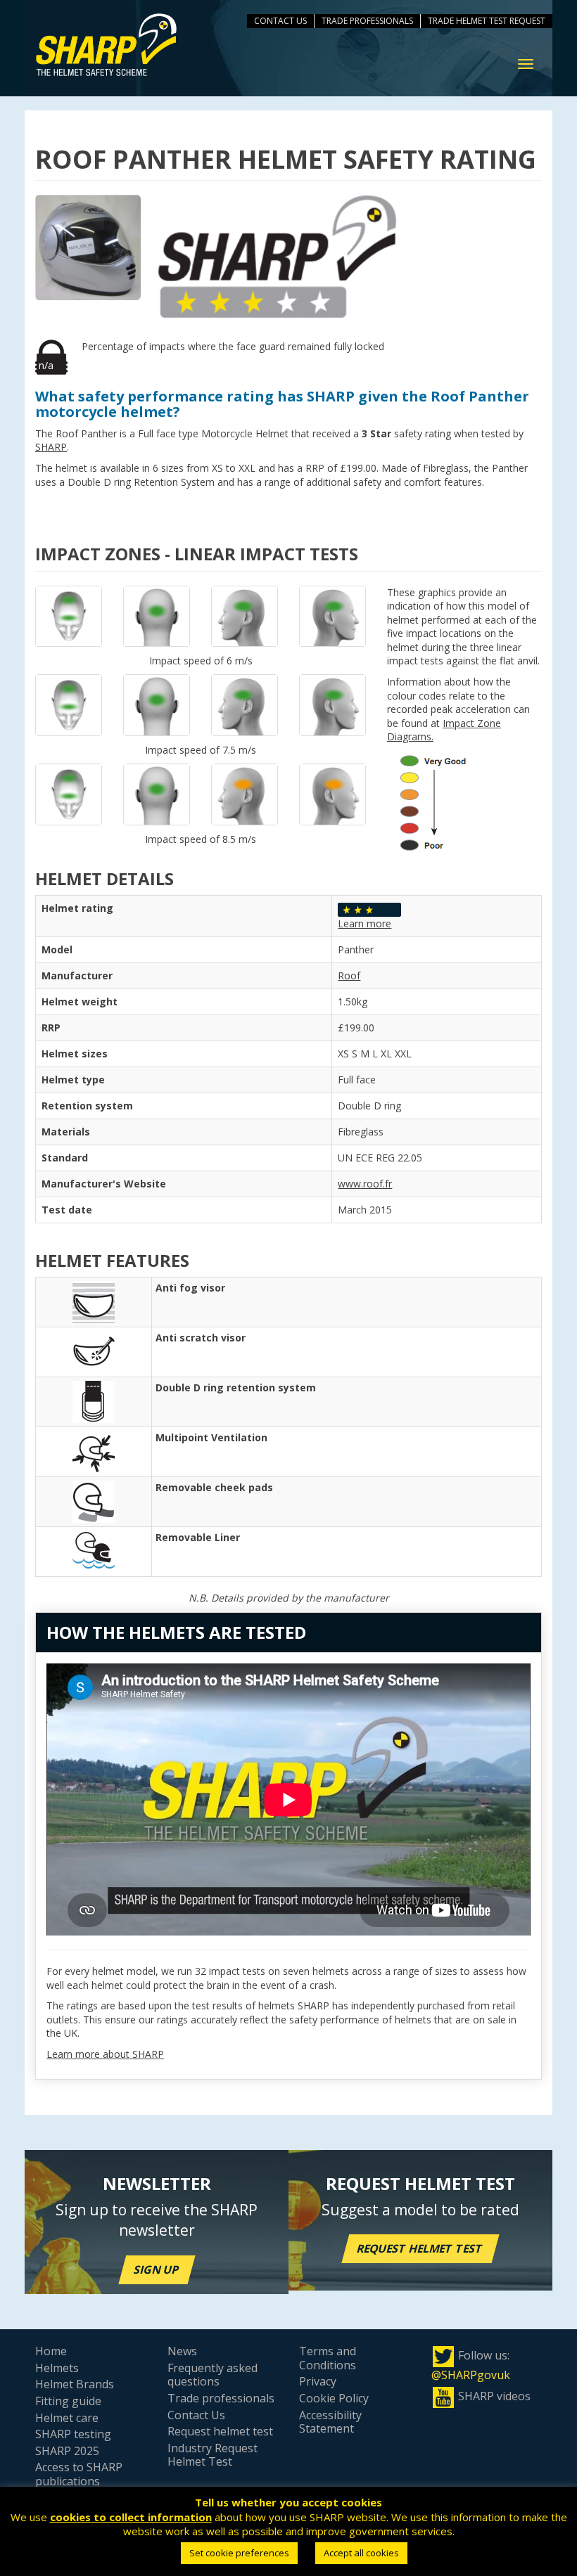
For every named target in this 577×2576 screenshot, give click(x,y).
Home (51, 2351)
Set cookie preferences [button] (239, 2553)
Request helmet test (420, 2248)
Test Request (517, 21)
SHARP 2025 (67, 2451)
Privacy (318, 2381)
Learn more (364, 923)
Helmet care (67, 2418)
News (182, 2351)
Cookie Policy (334, 2398)
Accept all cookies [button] (361, 2553)
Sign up (157, 2269)
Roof (349, 975)
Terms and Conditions (328, 2358)
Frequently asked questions (213, 2375)
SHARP (51, 447)
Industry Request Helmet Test (213, 2455)
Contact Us (280, 21)
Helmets (57, 2368)
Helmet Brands (75, 2384)
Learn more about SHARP (105, 2054)
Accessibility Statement (330, 2422)
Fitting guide (68, 2401)
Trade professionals (221, 2398)
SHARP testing (73, 2434)
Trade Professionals (367, 21)
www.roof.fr (365, 1184)
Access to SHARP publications (79, 2474)
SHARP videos (494, 2396)
